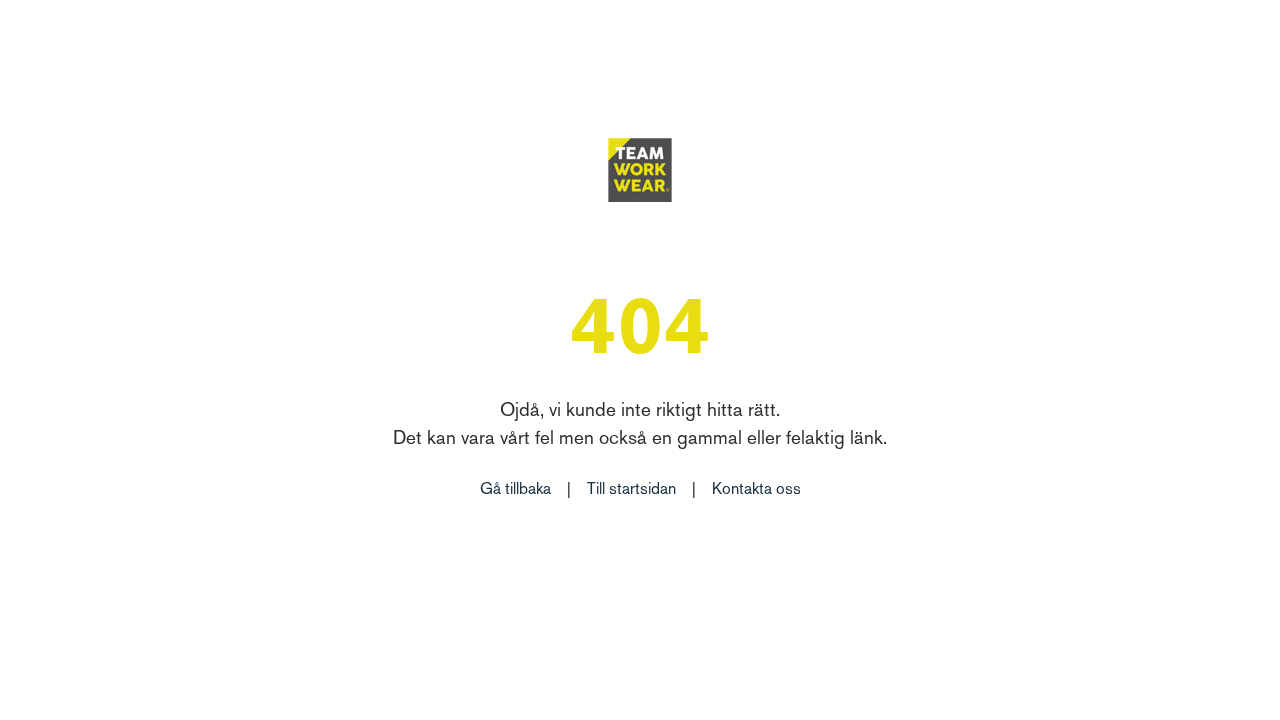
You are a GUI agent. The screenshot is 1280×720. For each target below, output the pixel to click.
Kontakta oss (756, 490)
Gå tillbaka (515, 490)
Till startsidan (631, 490)
